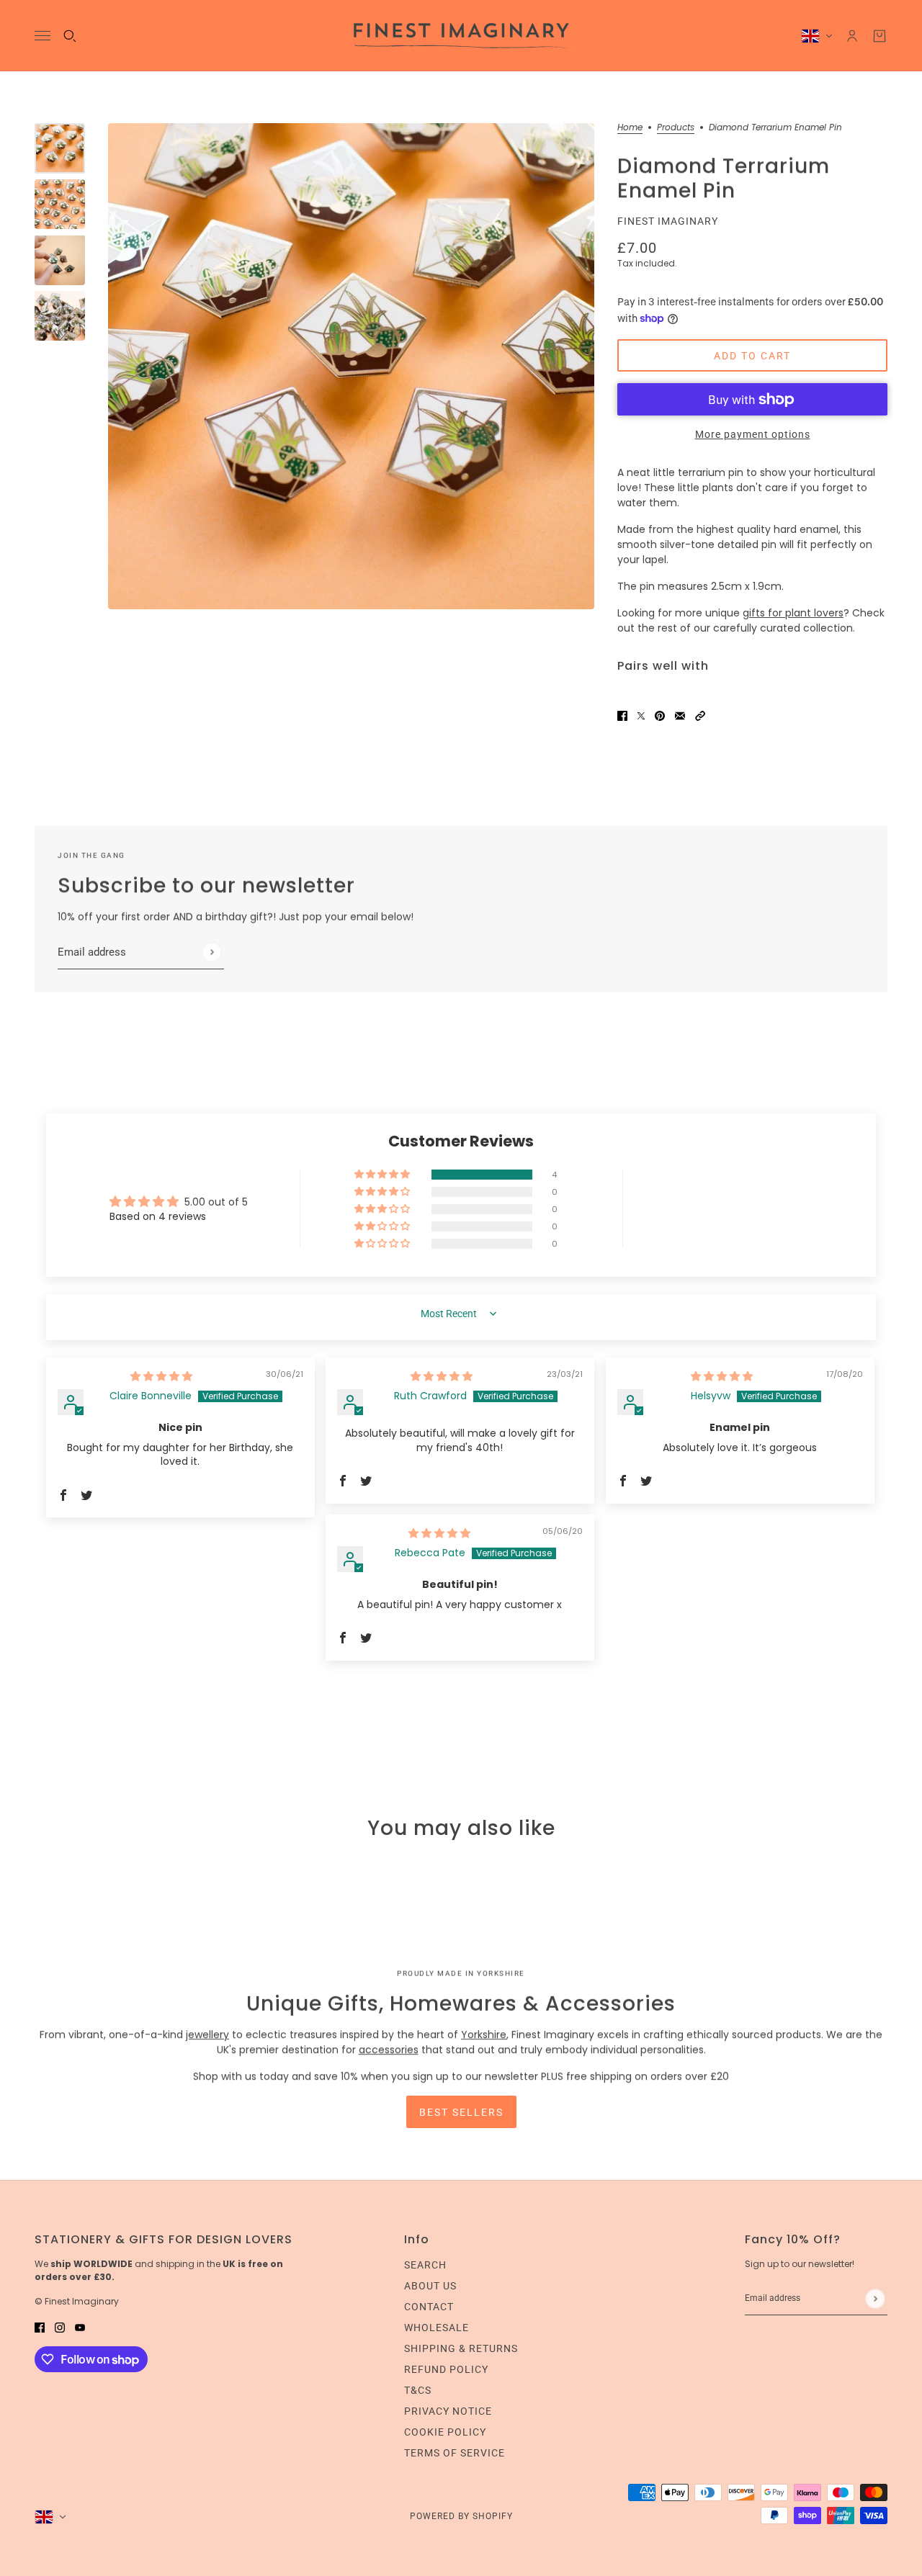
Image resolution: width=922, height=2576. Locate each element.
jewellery (207, 2034)
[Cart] (880, 36)
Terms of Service (455, 2453)
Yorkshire (484, 2034)
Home (630, 128)
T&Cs (418, 2390)
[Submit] (211, 952)
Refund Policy (446, 2369)
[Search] (70, 36)
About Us (430, 2286)
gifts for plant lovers (793, 613)
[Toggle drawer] (42, 36)
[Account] (852, 36)
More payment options (753, 434)
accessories (389, 2050)
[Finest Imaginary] (461, 36)
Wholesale (437, 2328)
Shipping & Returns (461, 2348)
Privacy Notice (448, 2411)
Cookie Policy (445, 2432)
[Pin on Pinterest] (660, 715)
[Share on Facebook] (622, 715)
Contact (429, 2307)
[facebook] (40, 2327)
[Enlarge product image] (351, 366)
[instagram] (60, 2327)
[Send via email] (680, 715)
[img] (161, 1376)
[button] (700, 715)
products (676, 128)
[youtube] (80, 2327)
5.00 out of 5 (216, 1202)
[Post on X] (641, 715)
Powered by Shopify (461, 2516)
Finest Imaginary (668, 221)
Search (425, 2265)
